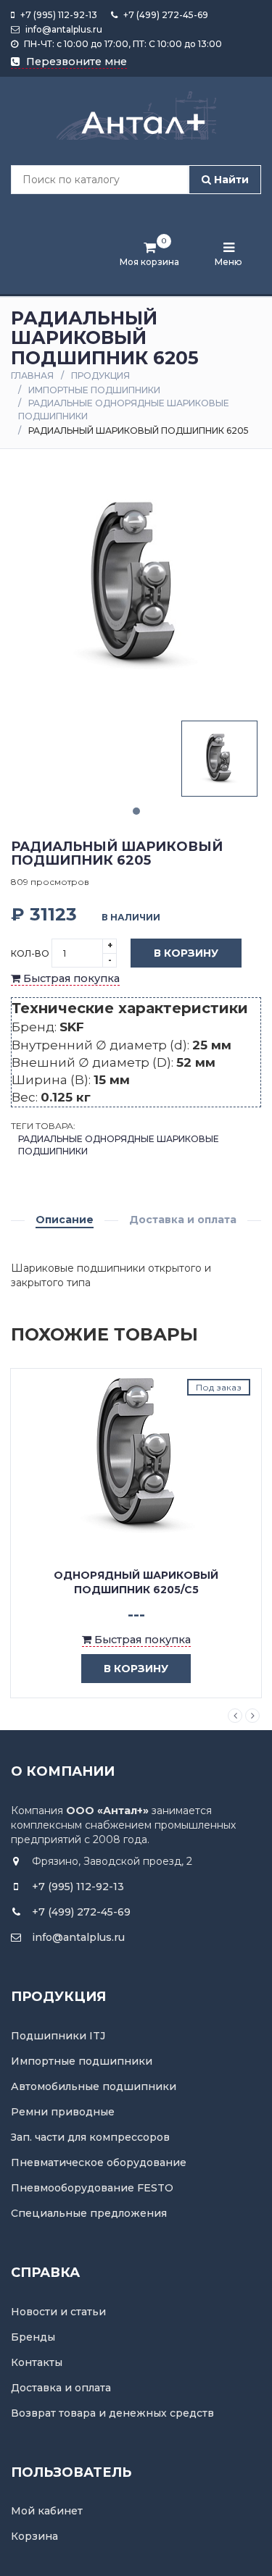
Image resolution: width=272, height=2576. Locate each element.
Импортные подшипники (94, 390)
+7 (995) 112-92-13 (58, 15)
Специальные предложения (89, 2213)
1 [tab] (136, 811)
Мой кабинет (47, 2511)
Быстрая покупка (70, 978)
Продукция (100, 376)
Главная (32, 376)
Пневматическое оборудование (99, 2162)
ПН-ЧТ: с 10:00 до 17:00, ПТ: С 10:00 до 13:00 (122, 44)
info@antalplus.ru (63, 29)
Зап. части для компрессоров (90, 2137)
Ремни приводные (63, 2112)
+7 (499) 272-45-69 (165, 15)
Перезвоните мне (75, 62)
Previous (235, 1716)
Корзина (34, 2536)
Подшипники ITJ (58, 2036)
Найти (230, 180)
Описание (65, 1220)
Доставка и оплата (183, 1220)
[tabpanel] (219, 759)
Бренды (33, 2337)
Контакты (37, 2362)
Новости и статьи (58, 2312)
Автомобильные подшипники (94, 2086)
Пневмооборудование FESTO (92, 2188)
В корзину (186, 953)
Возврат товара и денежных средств (112, 2413)
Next (252, 1716)
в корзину (136, 1669)
